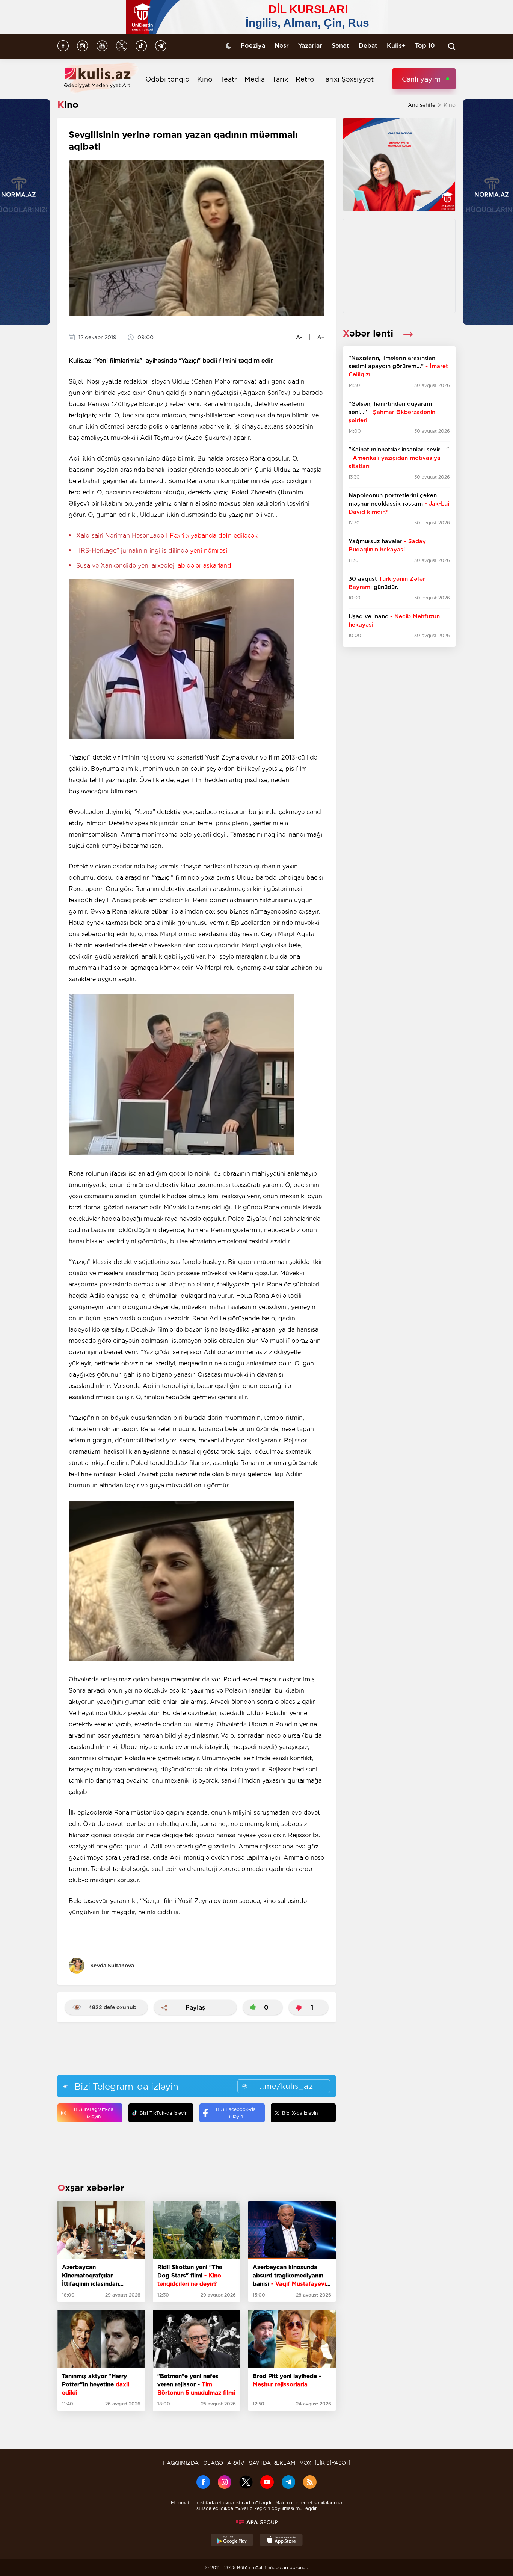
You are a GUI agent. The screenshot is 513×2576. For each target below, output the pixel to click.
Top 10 (425, 46)
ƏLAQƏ (213, 2463)
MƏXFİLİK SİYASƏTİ (325, 2463)
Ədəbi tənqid (168, 79)
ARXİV (236, 2463)
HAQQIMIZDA (181, 2463)
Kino (205, 79)
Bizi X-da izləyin (300, 2113)
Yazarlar (310, 46)
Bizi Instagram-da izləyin (94, 2113)
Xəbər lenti (369, 333)
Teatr (229, 79)
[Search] (452, 47)
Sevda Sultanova (112, 1966)
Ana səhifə (422, 105)
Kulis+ (396, 46)
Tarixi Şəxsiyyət (348, 79)
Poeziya (253, 46)
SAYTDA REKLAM (272, 2463)
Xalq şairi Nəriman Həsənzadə (167, 535)
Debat (368, 46)
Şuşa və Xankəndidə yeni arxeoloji (155, 565)
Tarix (280, 79)
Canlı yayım (421, 79)
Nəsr (282, 46)
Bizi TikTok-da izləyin (164, 2113)
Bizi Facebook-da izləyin (236, 2113)
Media (255, 79)
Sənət (340, 46)
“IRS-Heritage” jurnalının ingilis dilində (152, 550)
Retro (305, 79)
